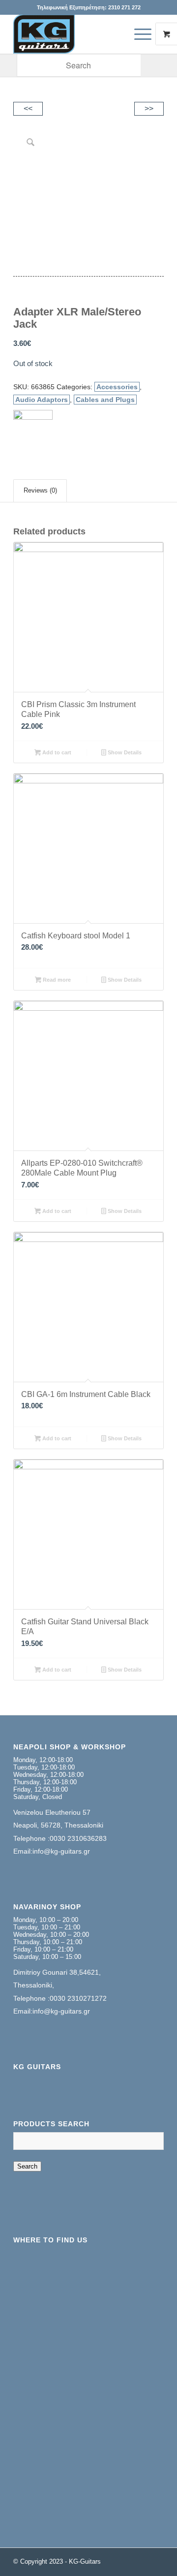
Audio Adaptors (42, 400)
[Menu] (138, 34)
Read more (56, 980)
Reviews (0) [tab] (40, 490)
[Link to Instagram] (156, 2560)
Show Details (124, 752)
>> (149, 109)
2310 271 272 (124, 7)
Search (27, 2166)
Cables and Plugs (105, 400)
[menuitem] (144, 34)
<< (28, 109)
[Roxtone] (33, 430)
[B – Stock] (74, 34)
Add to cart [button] (56, 752)
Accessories (117, 387)
